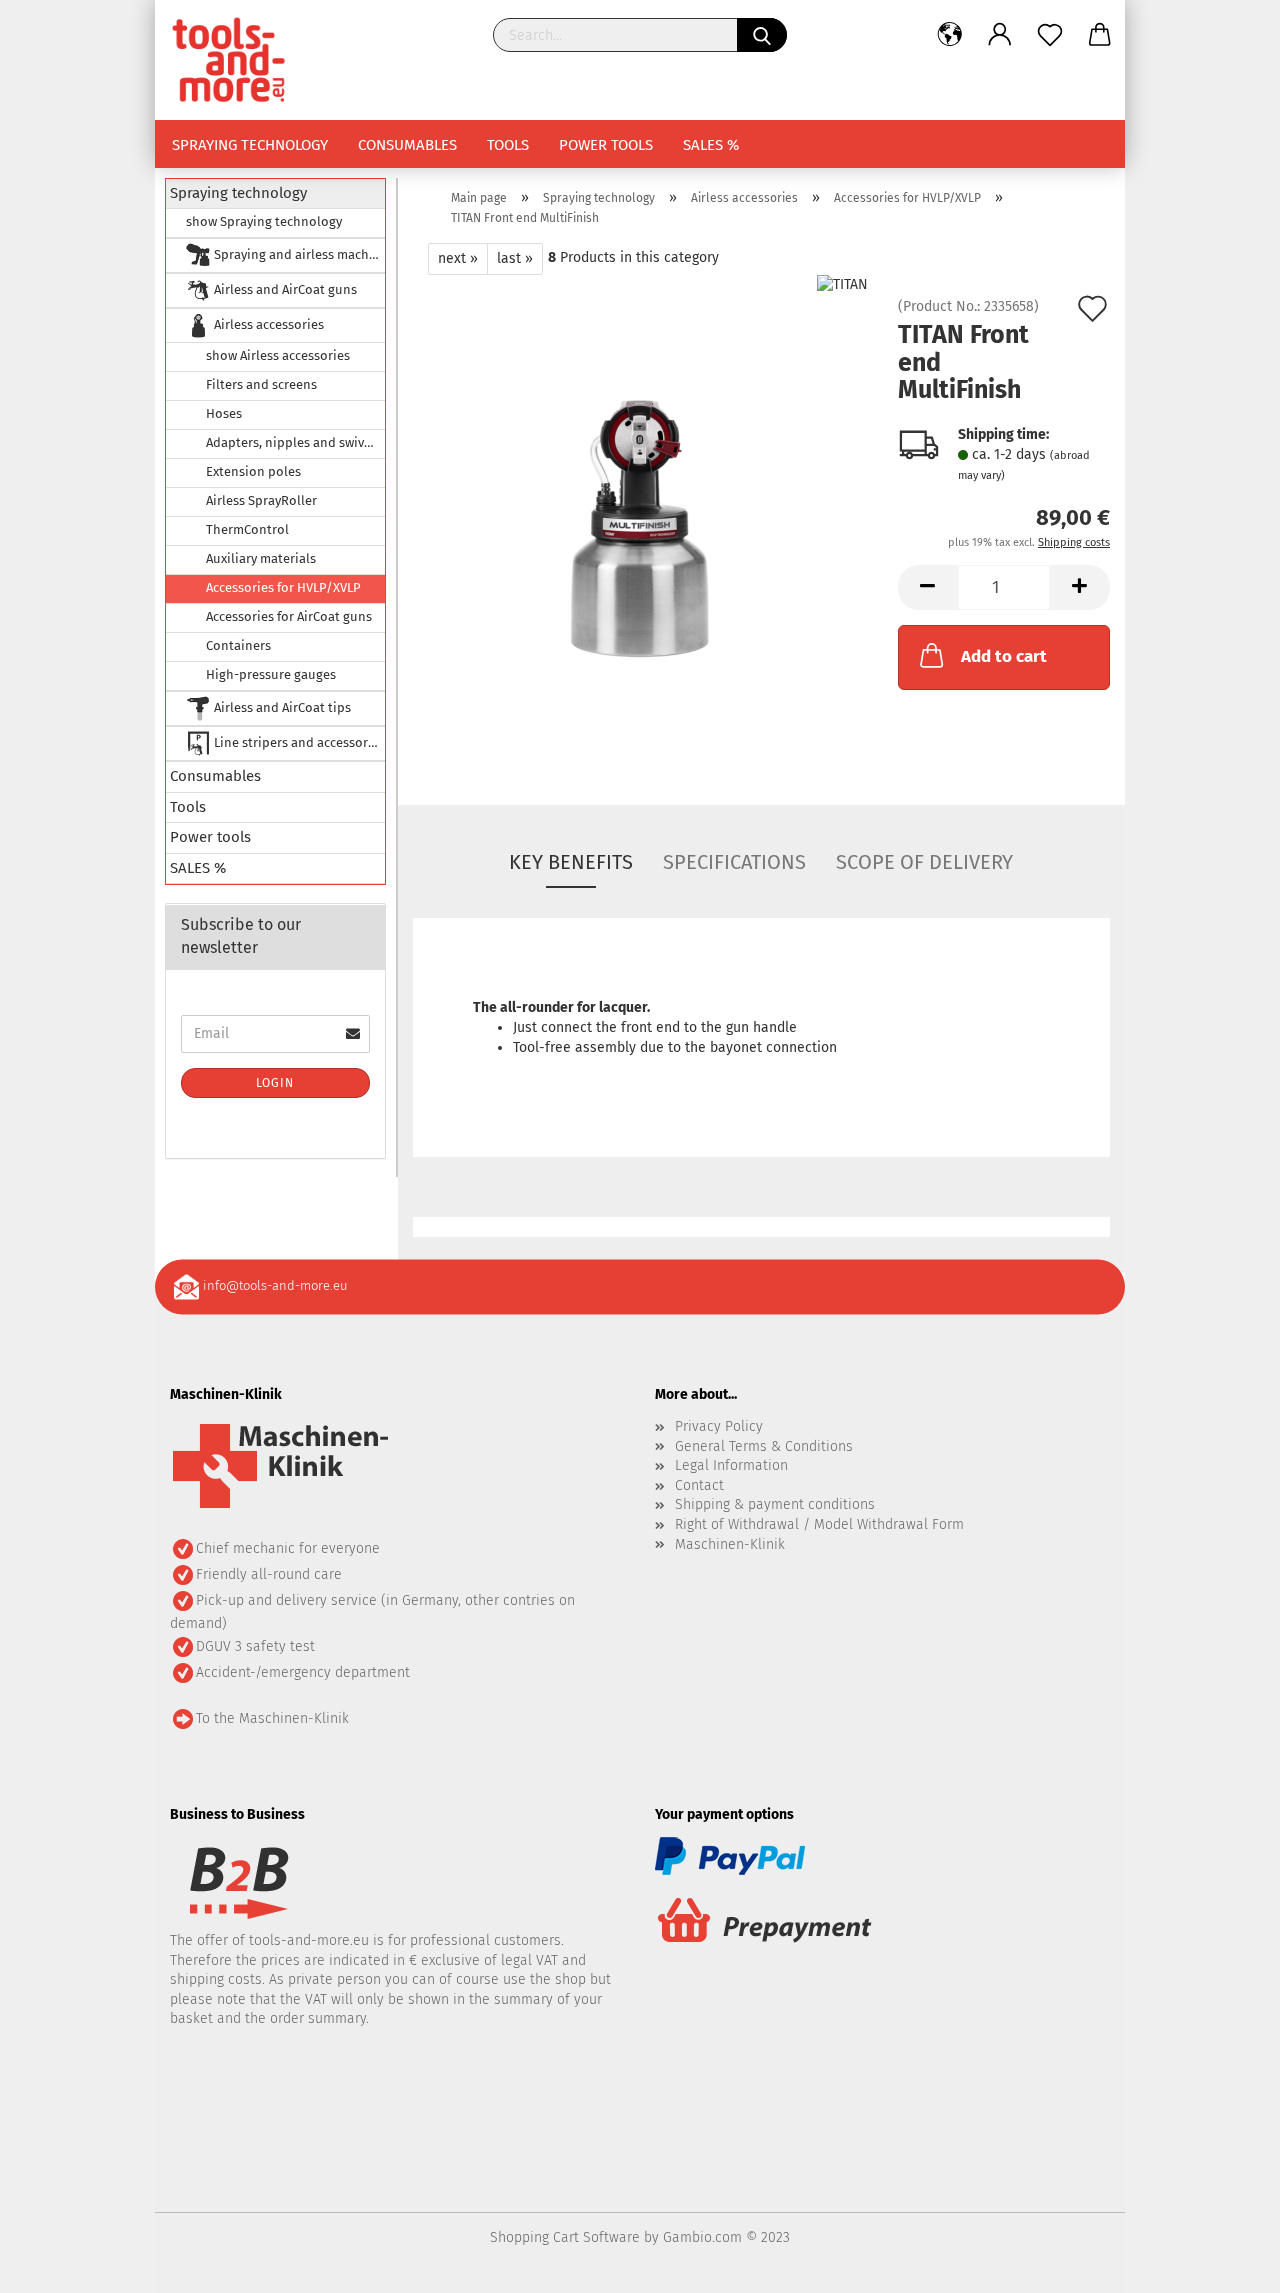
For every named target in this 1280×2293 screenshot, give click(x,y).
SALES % (711, 145)
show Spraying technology (264, 221)
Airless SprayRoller (261, 500)
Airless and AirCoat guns (284, 289)
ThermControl (247, 529)
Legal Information (731, 1465)
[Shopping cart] (1100, 35)
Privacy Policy (719, 1426)
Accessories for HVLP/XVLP (283, 587)
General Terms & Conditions (764, 1446)
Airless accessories (267, 324)
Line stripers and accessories (298, 742)
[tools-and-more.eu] (236, 60)
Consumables (407, 145)
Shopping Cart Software (565, 2237)
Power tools (606, 145)
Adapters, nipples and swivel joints (295, 442)
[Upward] (1225, 2263)
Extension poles (253, 471)
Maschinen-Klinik (730, 1544)
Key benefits (571, 862)
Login (275, 1083)
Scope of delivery (924, 862)
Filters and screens (261, 384)
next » (458, 258)
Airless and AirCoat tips (281, 707)
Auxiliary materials (261, 558)
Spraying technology (250, 145)
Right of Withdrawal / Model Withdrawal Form (819, 1524)
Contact (699, 1485)
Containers (238, 645)
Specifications (734, 862)
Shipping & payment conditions (775, 1504)
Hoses (224, 413)
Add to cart (1004, 656)
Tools (508, 145)
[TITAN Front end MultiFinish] (640, 524)
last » (515, 258)
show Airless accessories (278, 355)
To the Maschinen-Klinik (272, 1718)
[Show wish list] (1050, 35)
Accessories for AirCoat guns (289, 616)
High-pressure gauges (271, 674)
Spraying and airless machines (298, 254)
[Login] (1000, 35)
